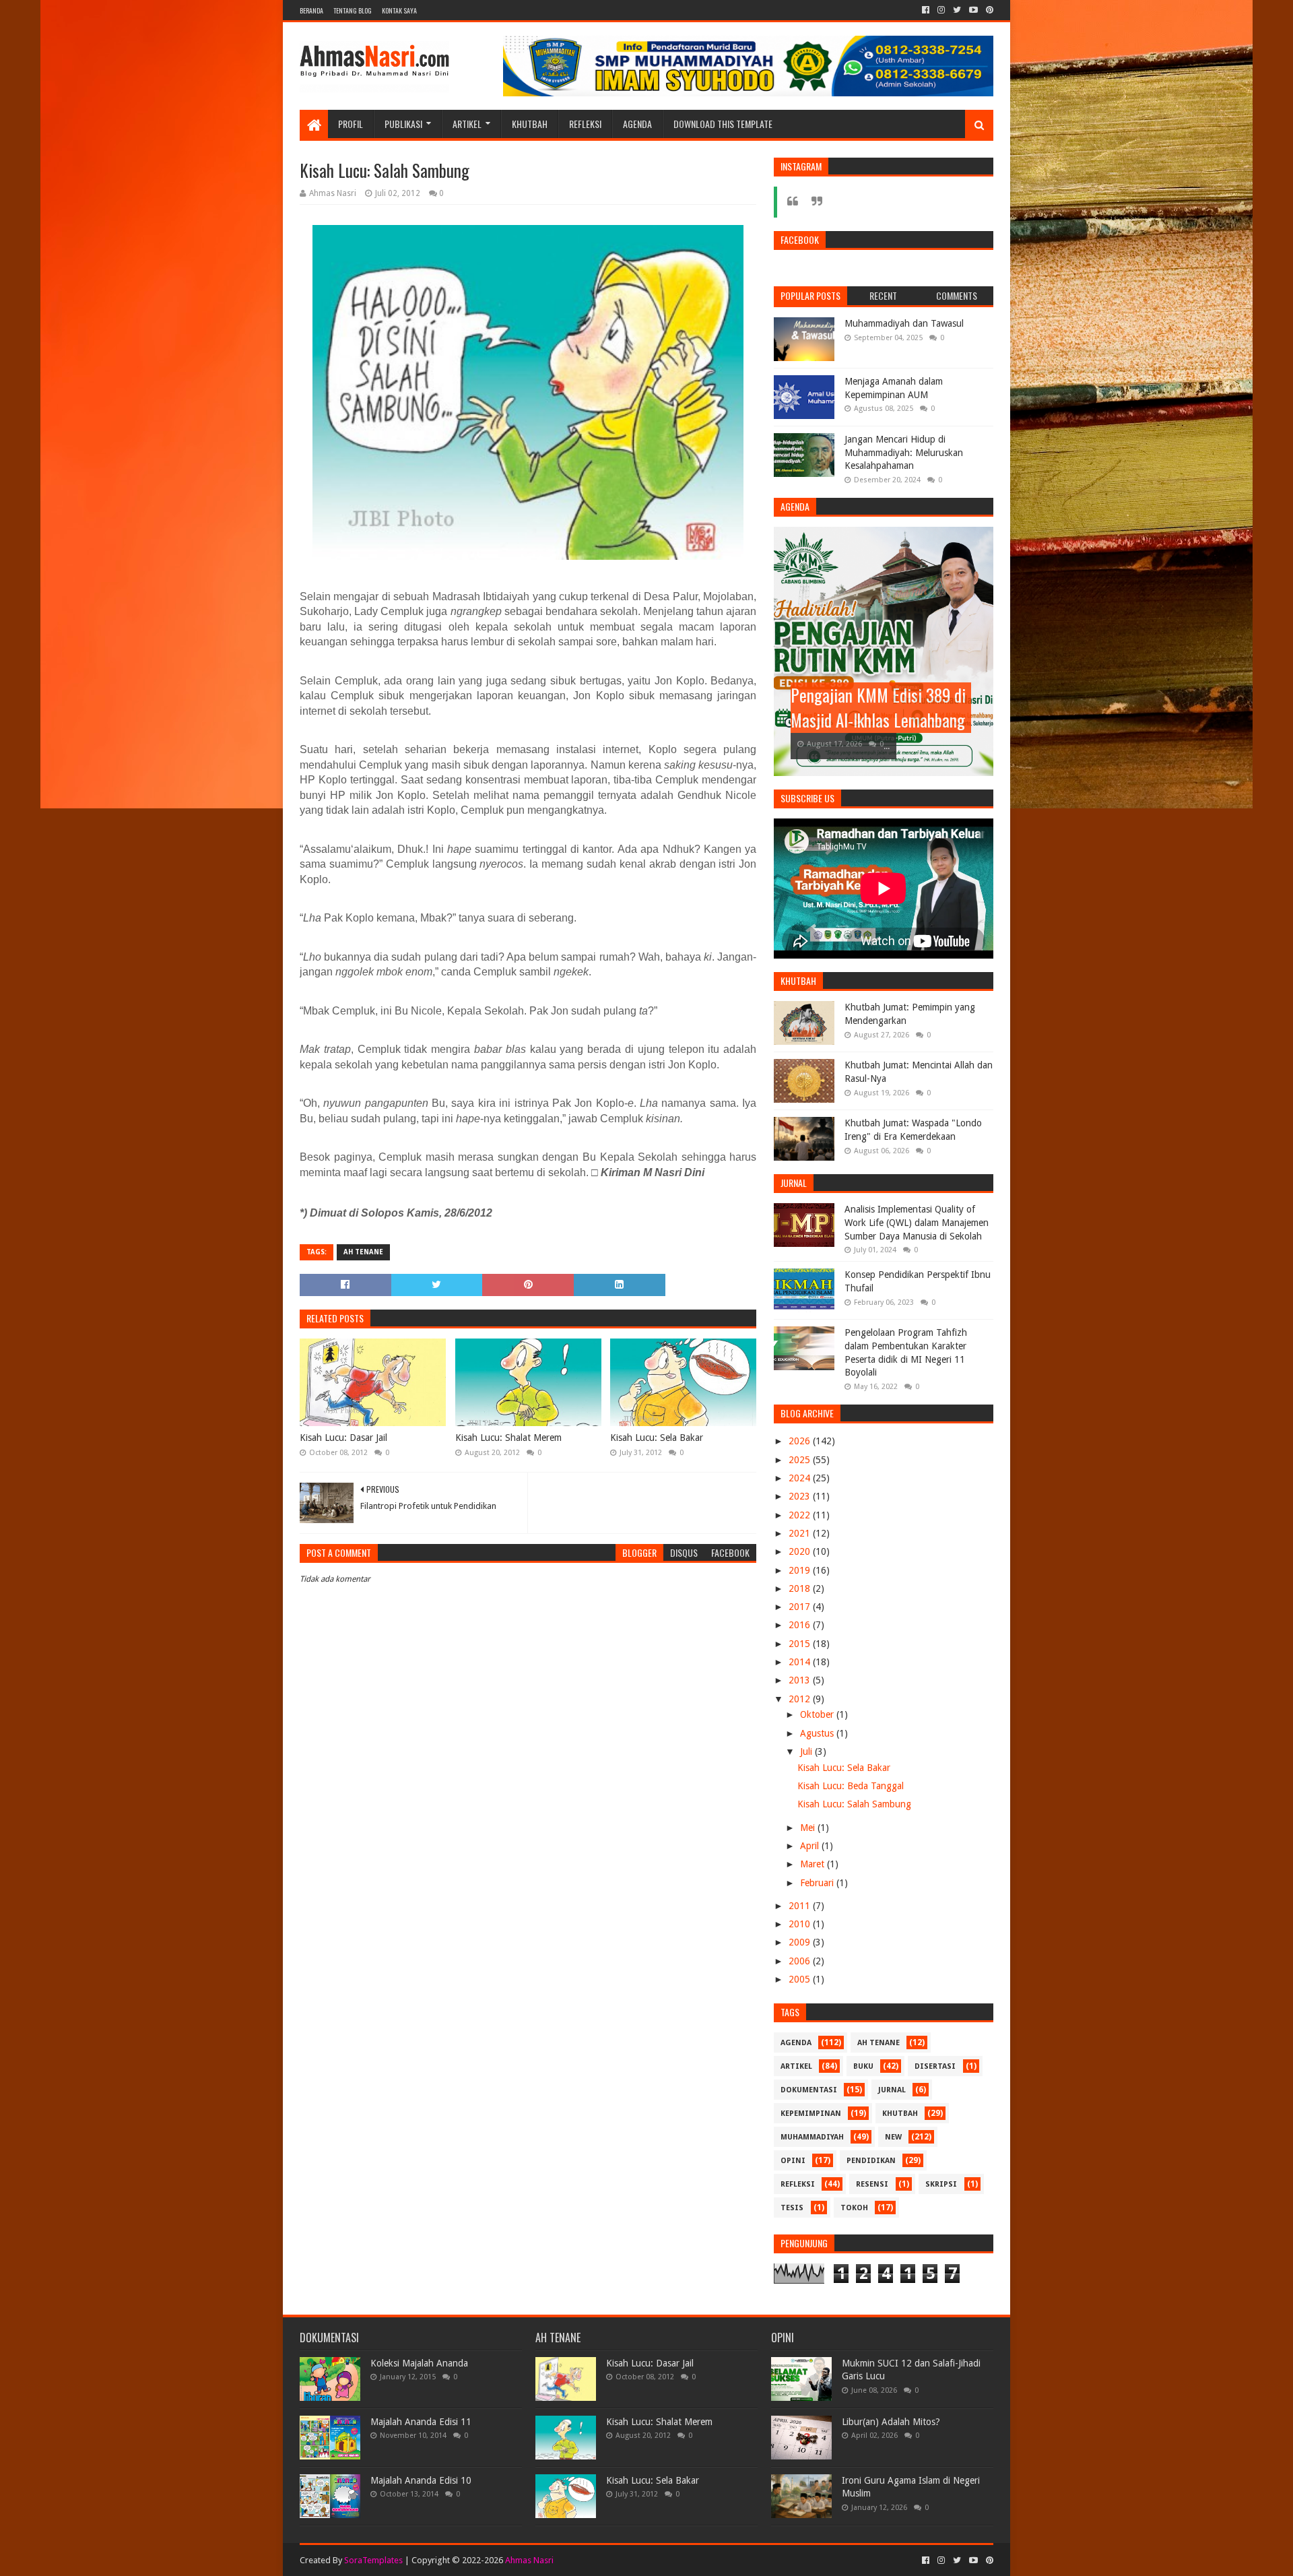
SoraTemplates (373, 2560)
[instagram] (941, 10)
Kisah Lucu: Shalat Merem (508, 1438)
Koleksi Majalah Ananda (419, 2363)
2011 (801, 1906)
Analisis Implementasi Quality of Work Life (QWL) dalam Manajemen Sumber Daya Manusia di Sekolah (917, 1222)
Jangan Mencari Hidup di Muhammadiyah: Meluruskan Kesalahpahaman (904, 452)
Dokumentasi (809, 2090)
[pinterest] (988, 10)
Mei (809, 1828)
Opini (793, 2161)
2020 (801, 1551)
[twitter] (957, 10)
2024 (801, 1478)
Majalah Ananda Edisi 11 (421, 2422)
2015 (801, 1644)
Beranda (311, 10)
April (811, 1846)
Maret (814, 1864)
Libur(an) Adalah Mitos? (891, 2422)
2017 (801, 1607)
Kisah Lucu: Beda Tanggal (851, 1786)
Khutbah (530, 124)
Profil (351, 124)
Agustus (818, 1733)
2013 (801, 1680)
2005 (801, 1979)
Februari (818, 1883)
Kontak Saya (399, 10)
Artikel (467, 124)
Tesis (792, 2208)
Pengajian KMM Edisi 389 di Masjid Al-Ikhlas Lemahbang (878, 708)
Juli (807, 1751)
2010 (801, 1924)
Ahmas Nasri (529, 2560)
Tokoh (854, 2208)
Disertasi (935, 2066)
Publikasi (403, 124)
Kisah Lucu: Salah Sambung (854, 1804)
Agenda (637, 124)
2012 (801, 1699)
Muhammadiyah (812, 2137)
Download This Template (723, 124)
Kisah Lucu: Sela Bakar (657, 1438)
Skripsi (941, 2184)
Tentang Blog (353, 10)
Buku (863, 2066)
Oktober (818, 1714)
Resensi (872, 2184)
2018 (801, 1588)
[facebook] (926, 10)
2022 (801, 1515)
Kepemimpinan (811, 2114)
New (893, 2137)
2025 (801, 1460)
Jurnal (892, 2090)
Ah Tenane (363, 1252)
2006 (801, 1961)
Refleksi (585, 124)
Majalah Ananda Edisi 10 (421, 2480)
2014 (801, 1662)
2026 (801, 1441)
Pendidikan (871, 2161)
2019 (801, 1570)
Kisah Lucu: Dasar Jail (343, 1438)
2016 (801, 1625)
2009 (801, 1942)
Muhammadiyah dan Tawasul (904, 323)
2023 (801, 1496)
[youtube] (973, 10)
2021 (801, 1533)
